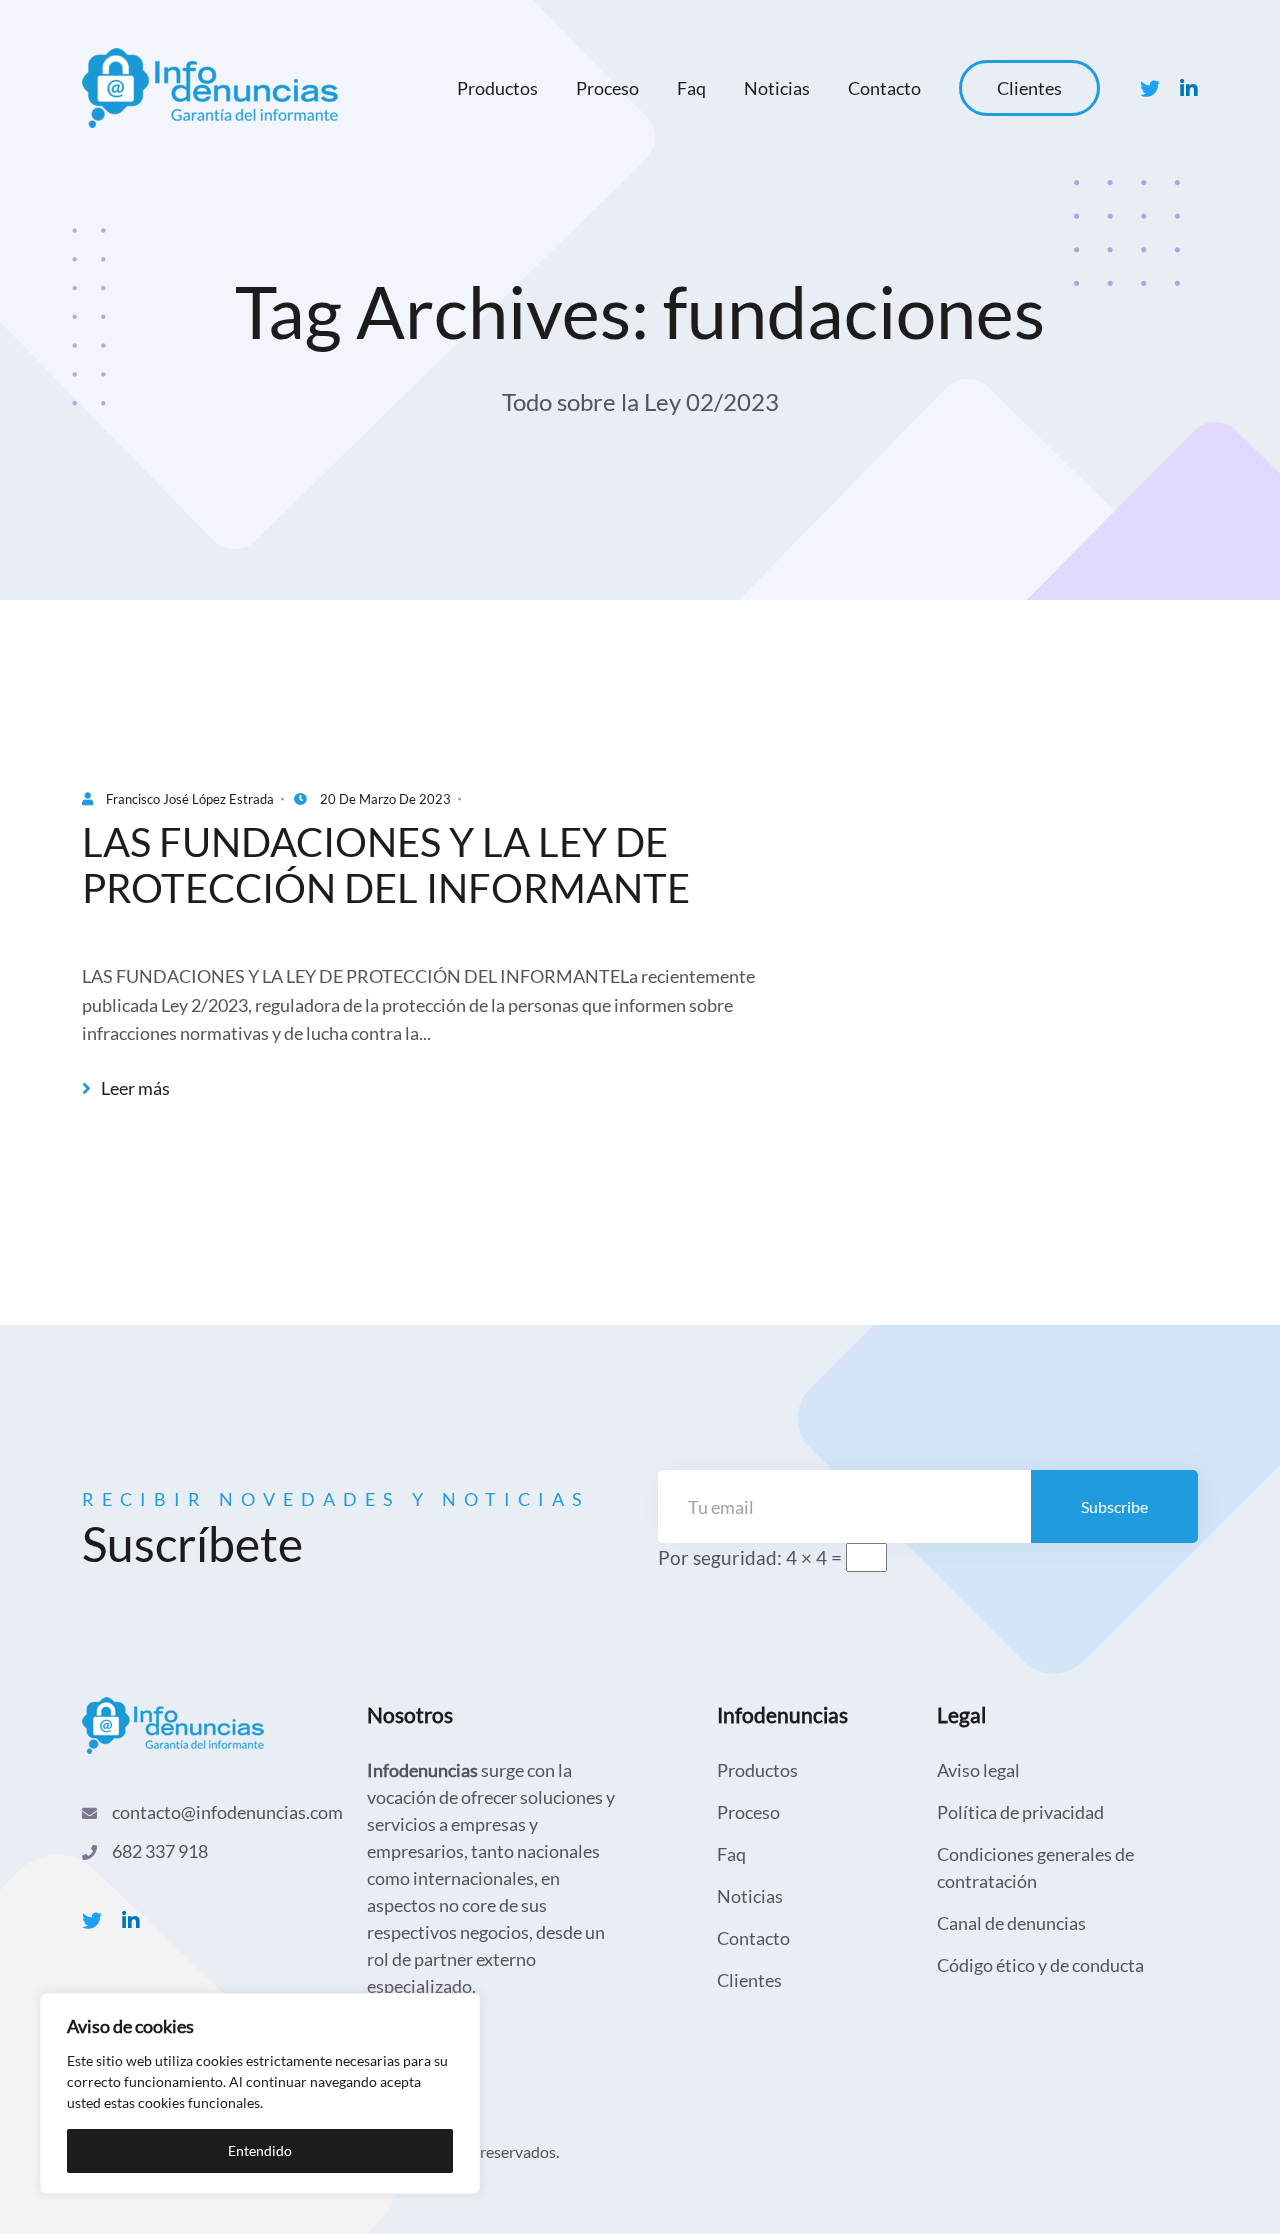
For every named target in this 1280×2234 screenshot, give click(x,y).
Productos (497, 88)
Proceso (607, 88)
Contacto (884, 88)
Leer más (134, 1088)
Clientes (1029, 88)
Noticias (777, 88)
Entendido (260, 2150)
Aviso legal (978, 1770)
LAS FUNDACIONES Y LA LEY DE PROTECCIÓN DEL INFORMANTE (386, 865)
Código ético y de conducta (1040, 1965)
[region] (260, 2093)
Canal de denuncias (1011, 1923)
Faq (691, 88)
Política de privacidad (1020, 1812)
